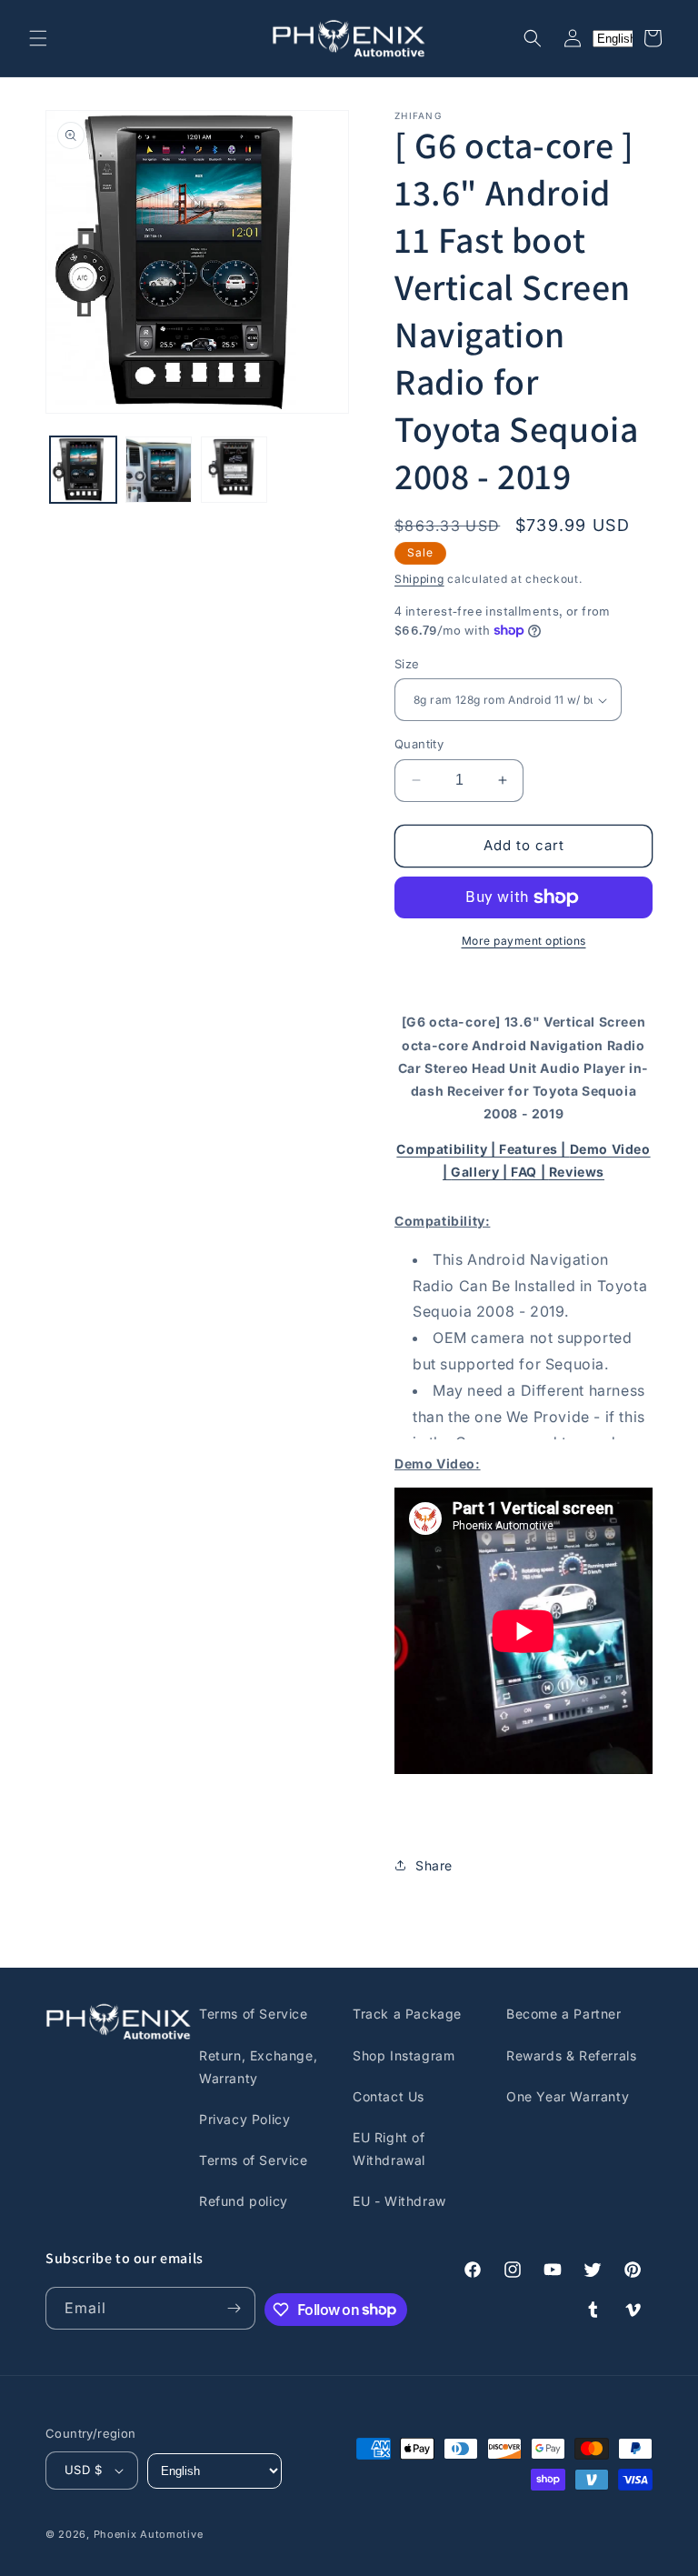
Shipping (419, 579)
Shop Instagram (404, 2055)
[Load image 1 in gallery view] (83, 470)
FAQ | (530, 1172)
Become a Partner (564, 2014)
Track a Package (407, 2014)
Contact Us (389, 2096)
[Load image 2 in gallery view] (159, 470)
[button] (38, 38)
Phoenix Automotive (149, 2534)
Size (407, 664)
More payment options (524, 941)
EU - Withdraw (399, 2201)
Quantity (419, 744)
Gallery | (481, 1172)
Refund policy (244, 2201)
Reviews (577, 1172)
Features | (534, 1149)
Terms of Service (254, 2014)
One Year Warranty (568, 2096)
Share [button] (434, 1865)
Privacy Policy (244, 2119)
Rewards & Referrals (571, 2055)
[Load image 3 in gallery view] (234, 470)
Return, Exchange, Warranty (258, 2067)
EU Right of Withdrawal (389, 2149)
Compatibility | (448, 1149)
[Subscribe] (234, 2308)
